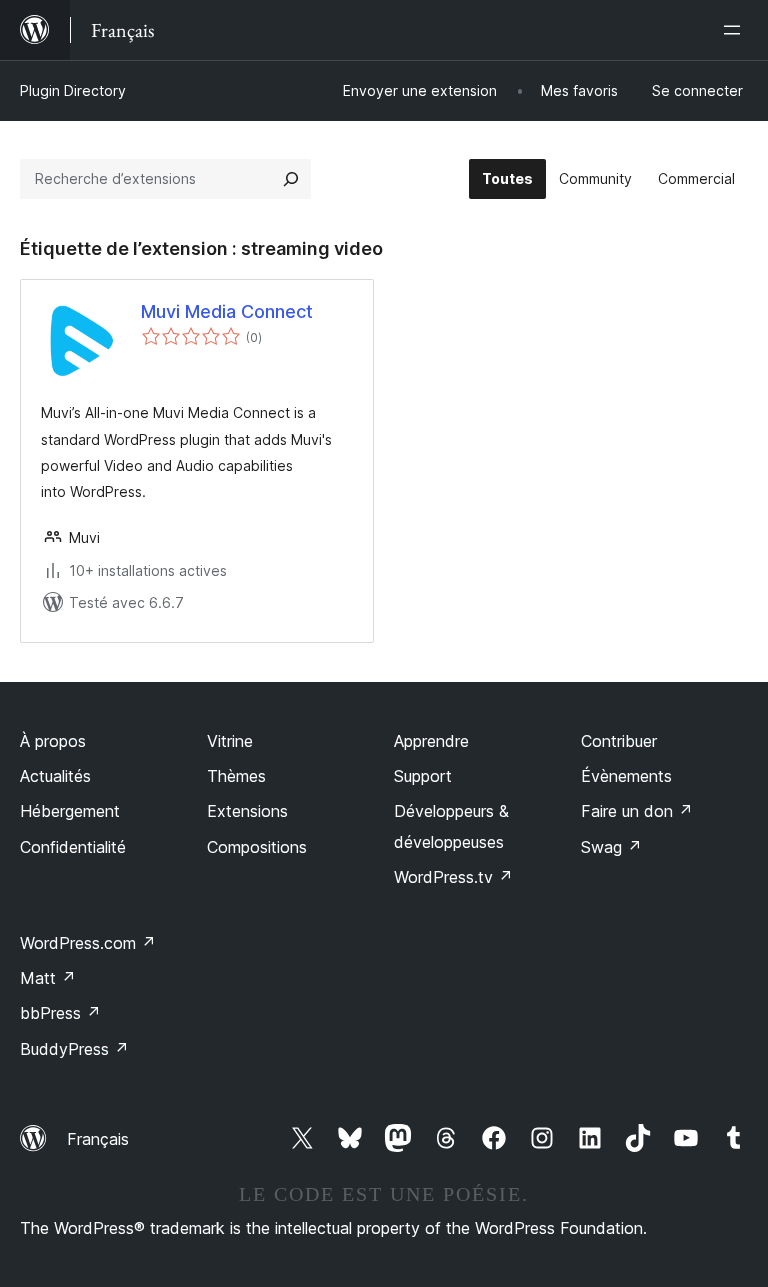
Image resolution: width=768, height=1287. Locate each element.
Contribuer (619, 741)
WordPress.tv (453, 877)
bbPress (60, 1013)
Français (98, 1139)
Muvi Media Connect (227, 311)
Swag (611, 847)
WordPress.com (88, 943)
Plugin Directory (73, 90)
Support (423, 776)
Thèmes (236, 776)
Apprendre (431, 741)
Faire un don (637, 811)
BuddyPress (74, 1049)
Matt (48, 978)
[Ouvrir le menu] (736, 30)
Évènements (626, 776)
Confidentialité (73, 847)
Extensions (247, 811)
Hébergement (70, 811)
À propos (53, 741)
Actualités (55, 776)
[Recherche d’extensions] (291, 179)
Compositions (257, 847)
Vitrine (230, 741)
